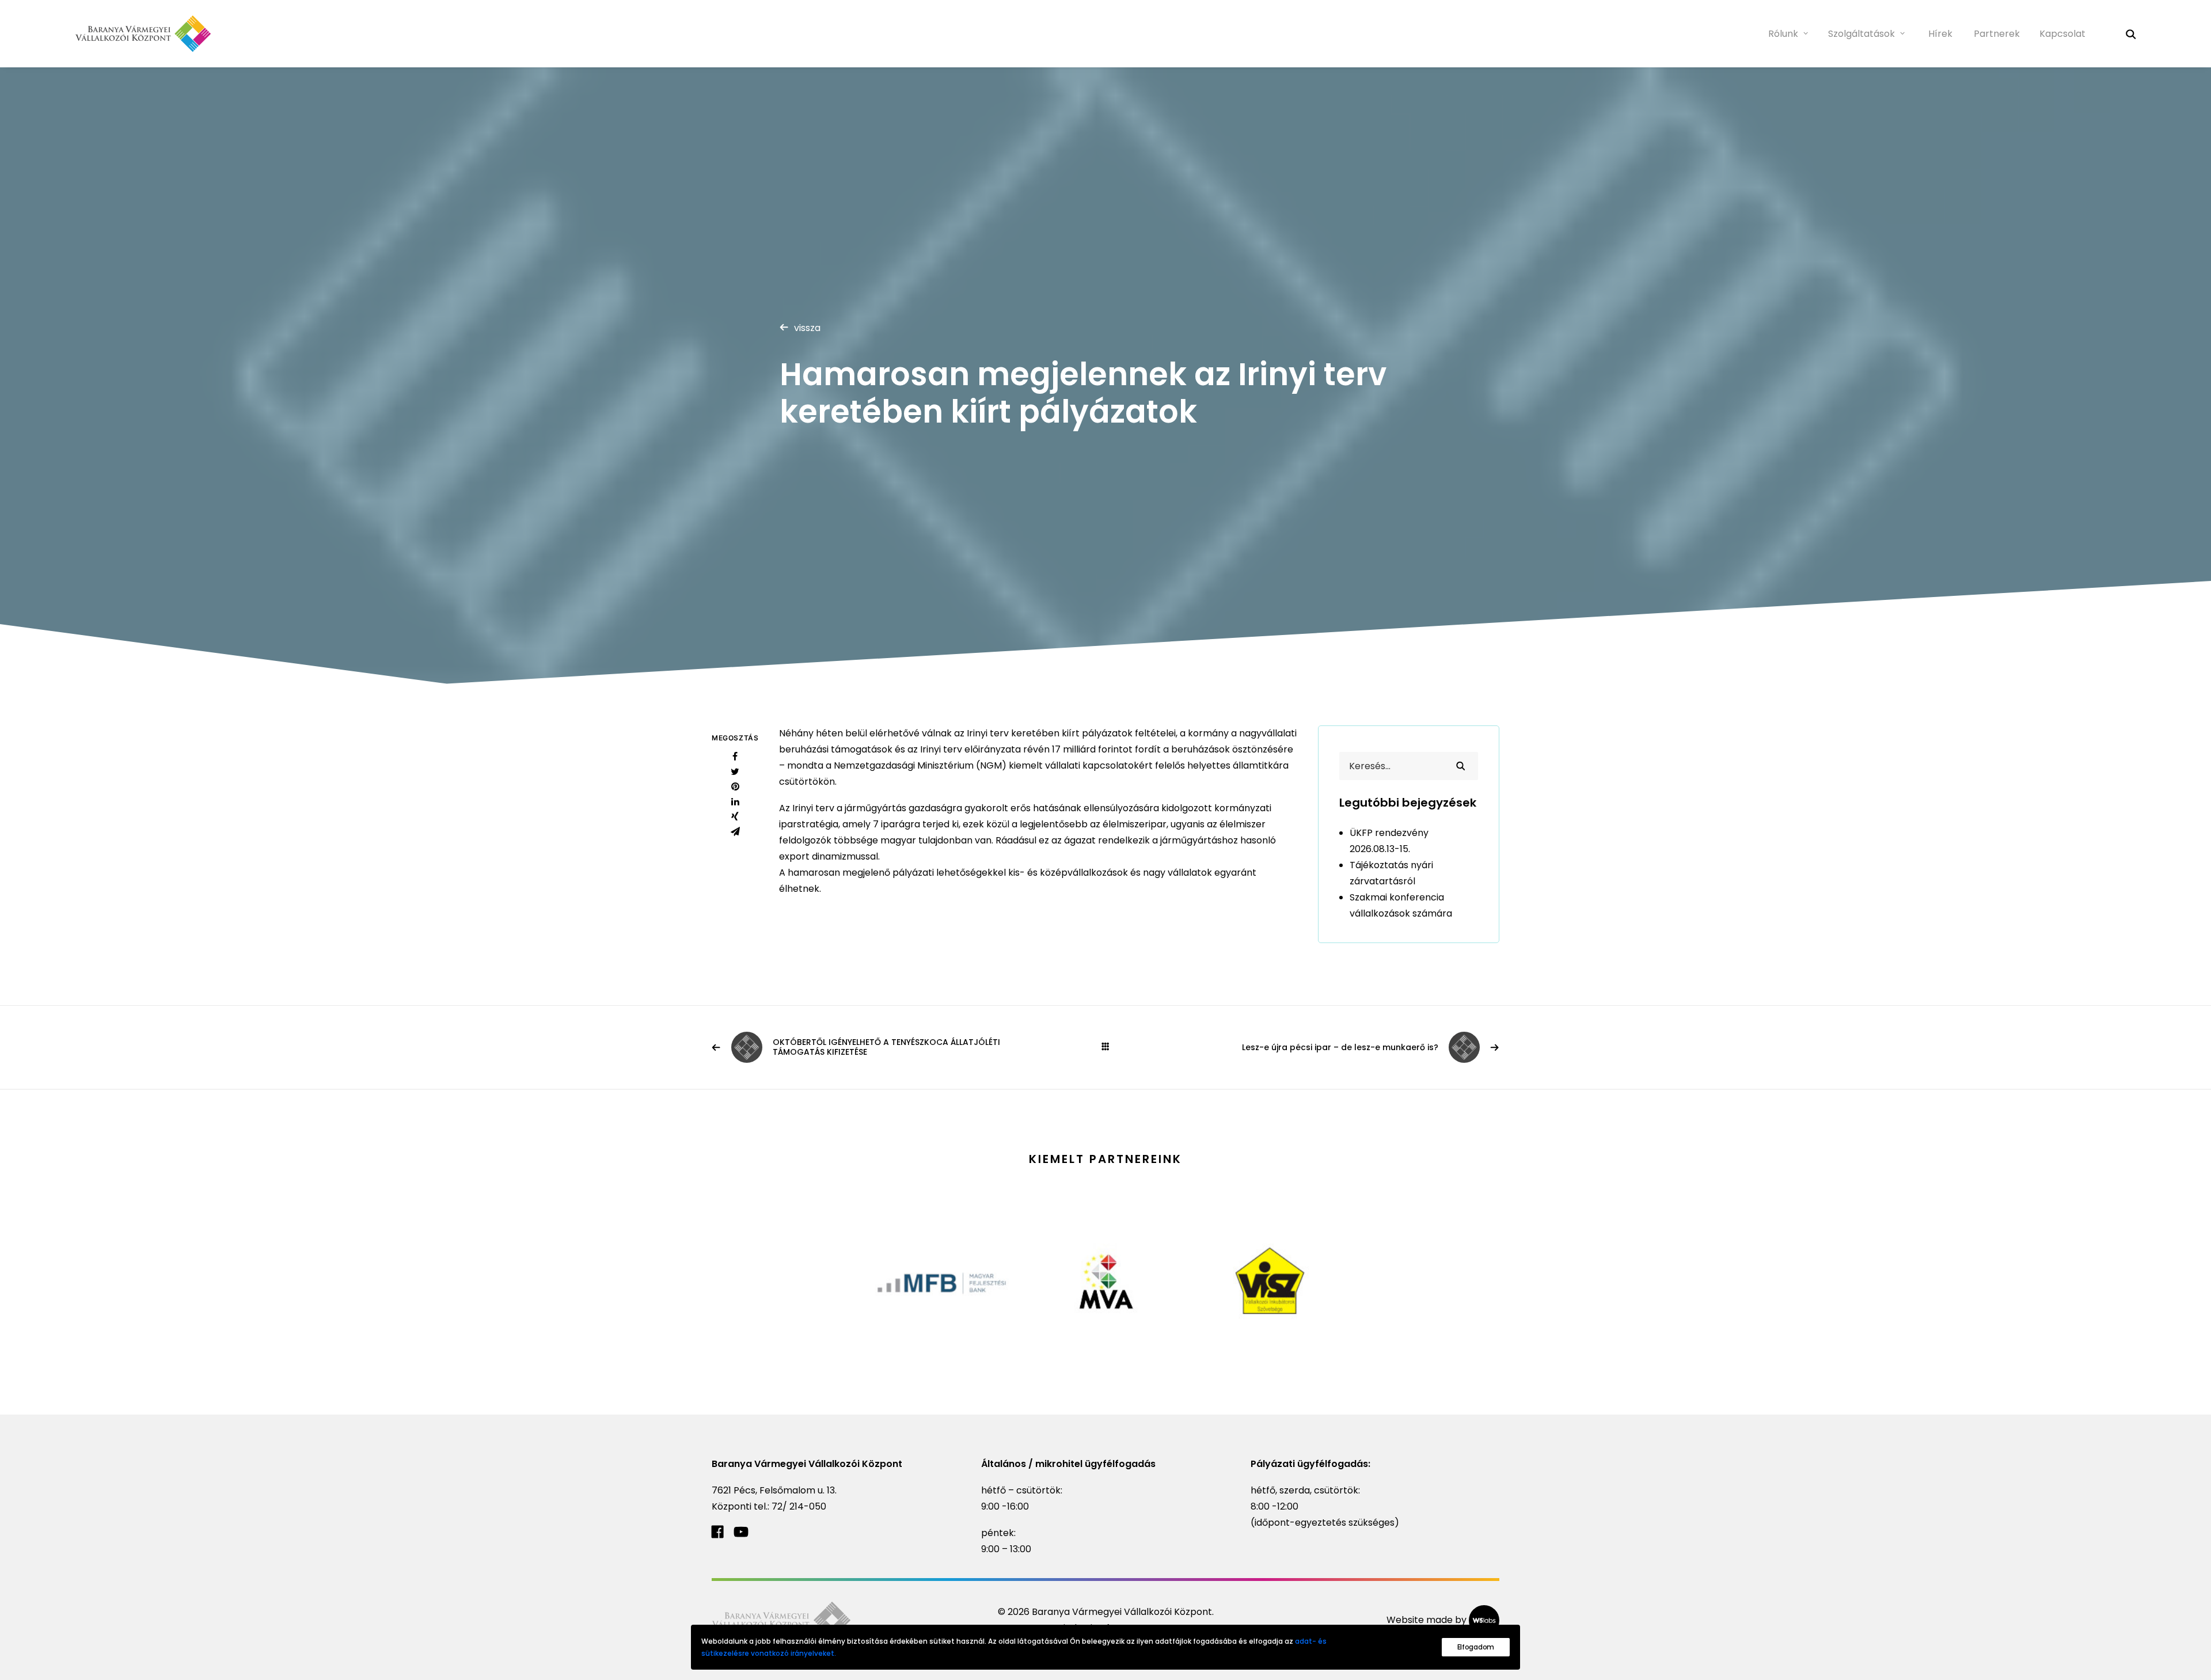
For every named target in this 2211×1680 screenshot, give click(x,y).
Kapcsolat (2062, 34)
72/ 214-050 (799, 1506)
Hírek (1940, 34)
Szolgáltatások (1862, 34)
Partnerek (1997, 34)
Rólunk (1783, 34)
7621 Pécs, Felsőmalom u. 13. (774, 1490)
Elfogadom (1476, 1647)
